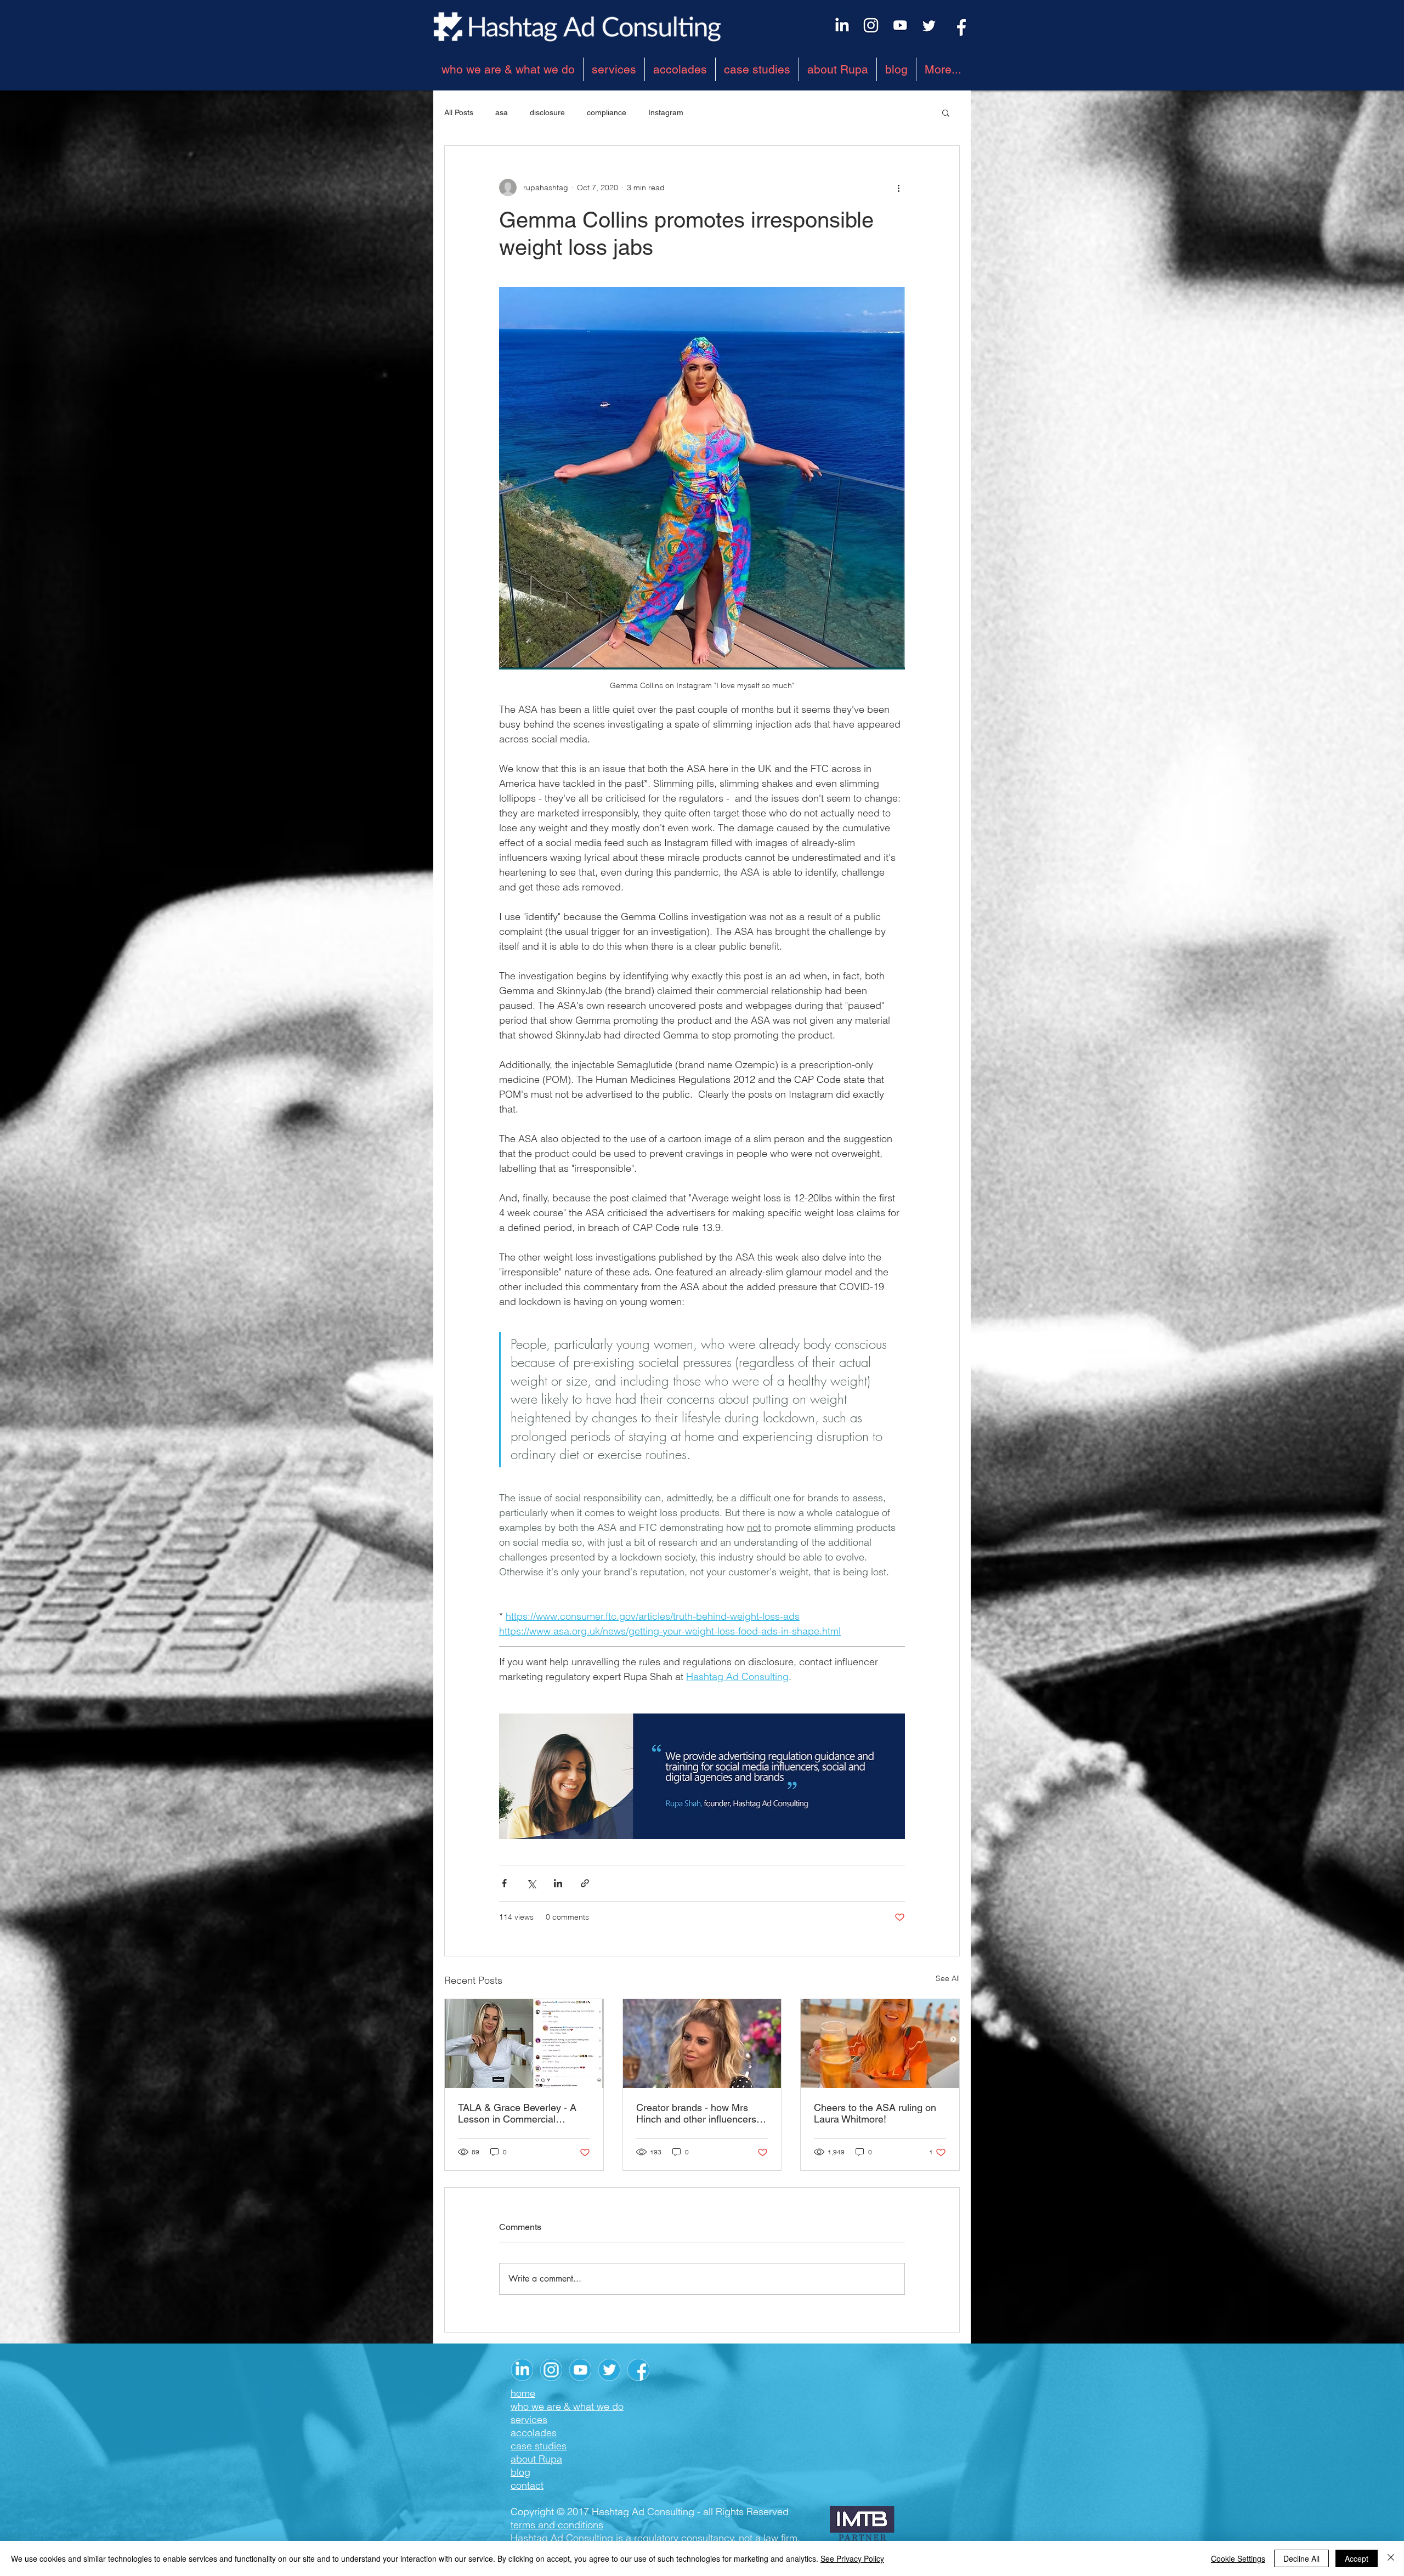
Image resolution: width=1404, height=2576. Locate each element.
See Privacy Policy (852, 2558)
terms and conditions (557, 2525)
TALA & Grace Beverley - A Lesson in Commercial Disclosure (517, 2113)
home (523, 2393)
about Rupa (536, 2459)
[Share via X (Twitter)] (531, 1883)
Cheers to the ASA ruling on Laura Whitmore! (875, 2113)
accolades (534, 2433)
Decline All (1301, 2558)
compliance (607, 112)
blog (520, 2472)
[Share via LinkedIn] (558, 1883)
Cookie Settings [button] (1238, 2558)
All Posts (459, 112)
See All (948, 1978)
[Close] (1391, 2558)
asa (502, 112)
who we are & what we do (567, 2406)
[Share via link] (585, 1883)
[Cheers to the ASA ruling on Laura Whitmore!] (880, 2044)
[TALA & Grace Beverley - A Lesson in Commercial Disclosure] (524, 2044)
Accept (1357, 2558)
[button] (946, 112)
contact (527, 2485)
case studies (539, 2446)
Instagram (666, 112)
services (529, 2419)
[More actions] (898, 188)
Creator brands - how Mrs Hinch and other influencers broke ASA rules (696, 2113)
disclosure (547, 112)
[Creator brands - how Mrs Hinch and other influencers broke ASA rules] (702, 2044)
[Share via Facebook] (504, 1883)
